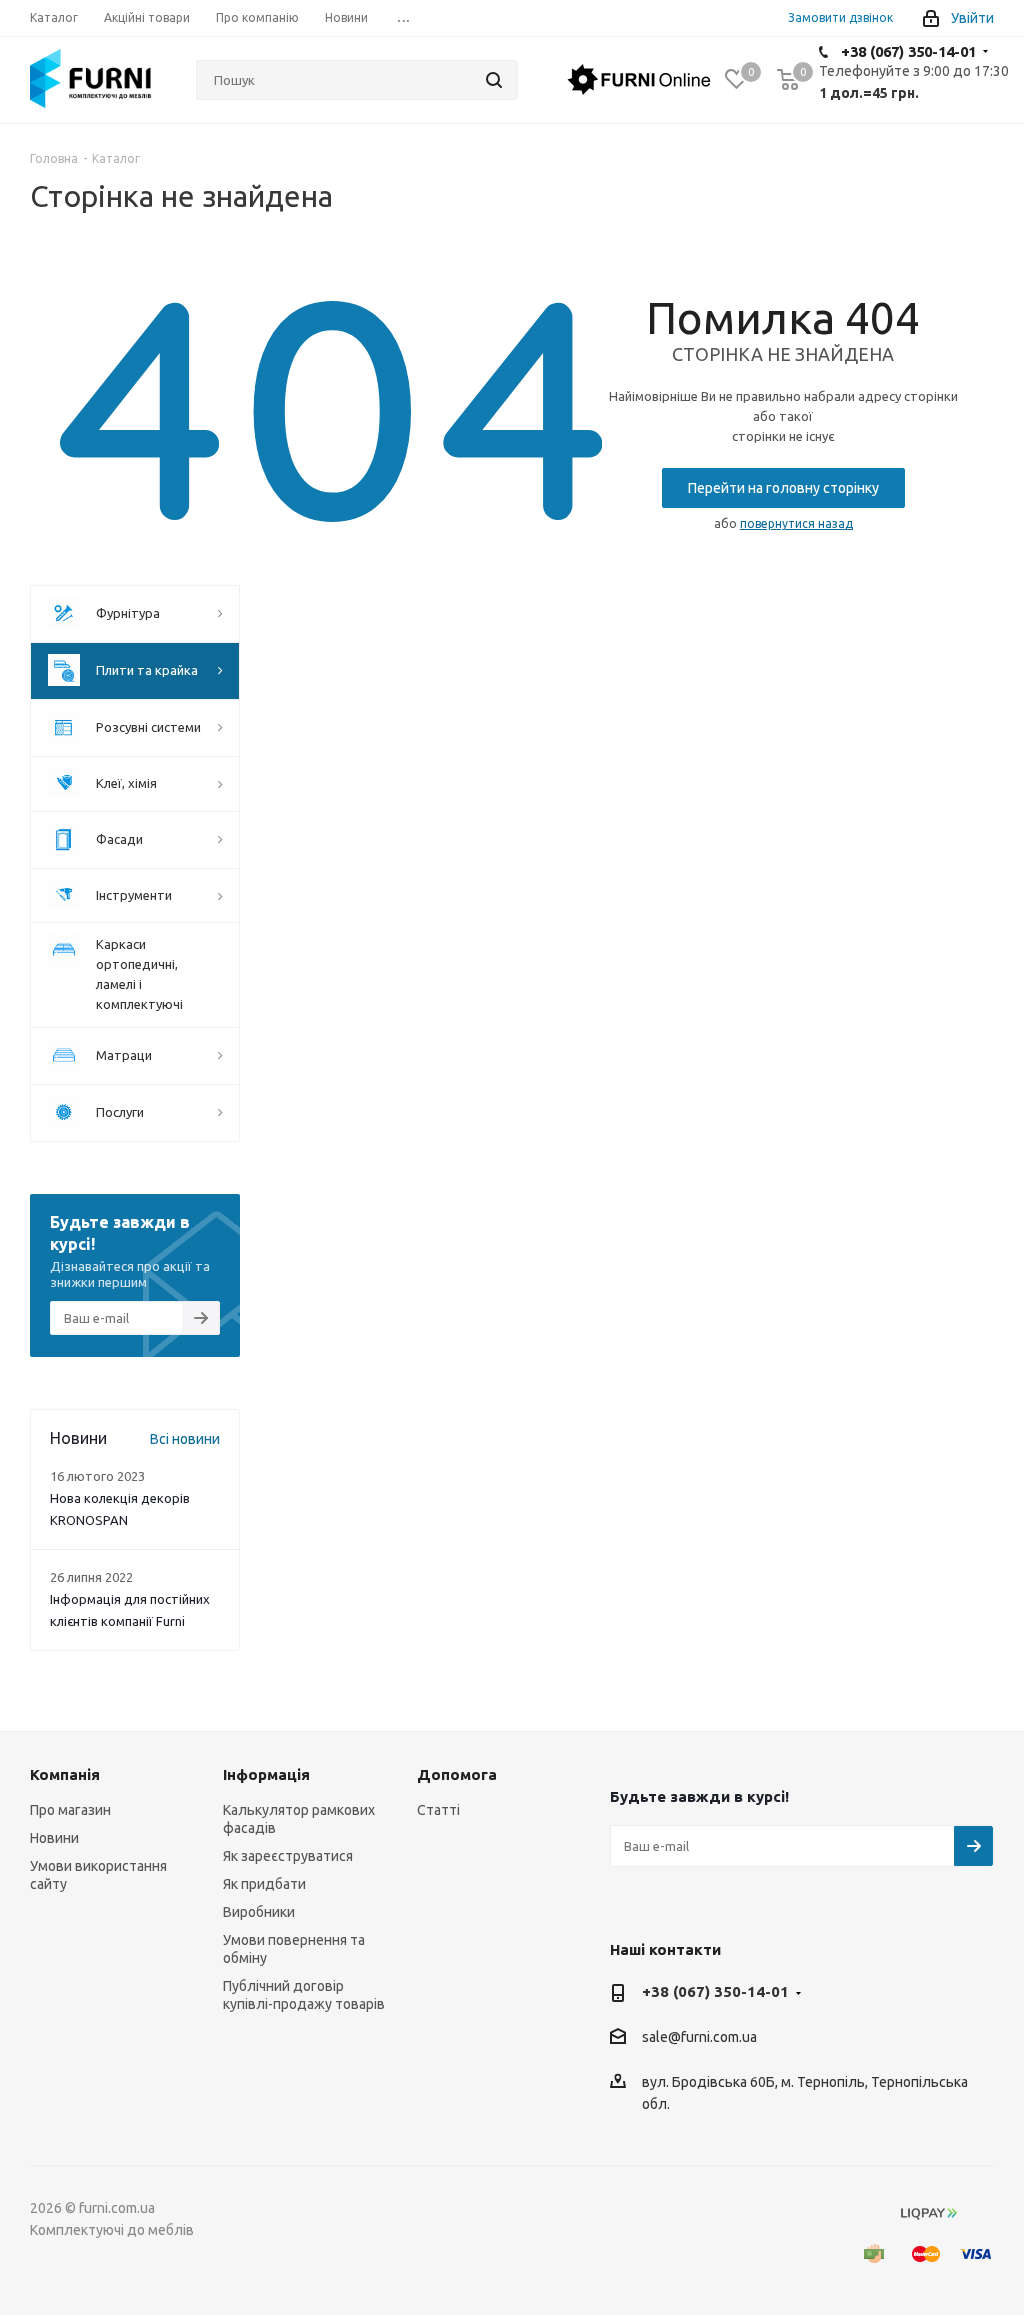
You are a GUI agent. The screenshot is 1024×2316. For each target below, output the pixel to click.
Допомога (457, 1774)
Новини (54, 1838)
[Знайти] (494, 80)
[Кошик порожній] (788, 79)
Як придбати (264, 1884)
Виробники (259, 1912)
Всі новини (185, 1439)
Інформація (266, 1774)
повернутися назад (796, 523)
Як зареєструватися (288, 1856)
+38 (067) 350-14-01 (908, 51)
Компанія (65, 1774)
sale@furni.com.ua (699, 2038)
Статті (438, 1810)
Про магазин (70, 1810)
